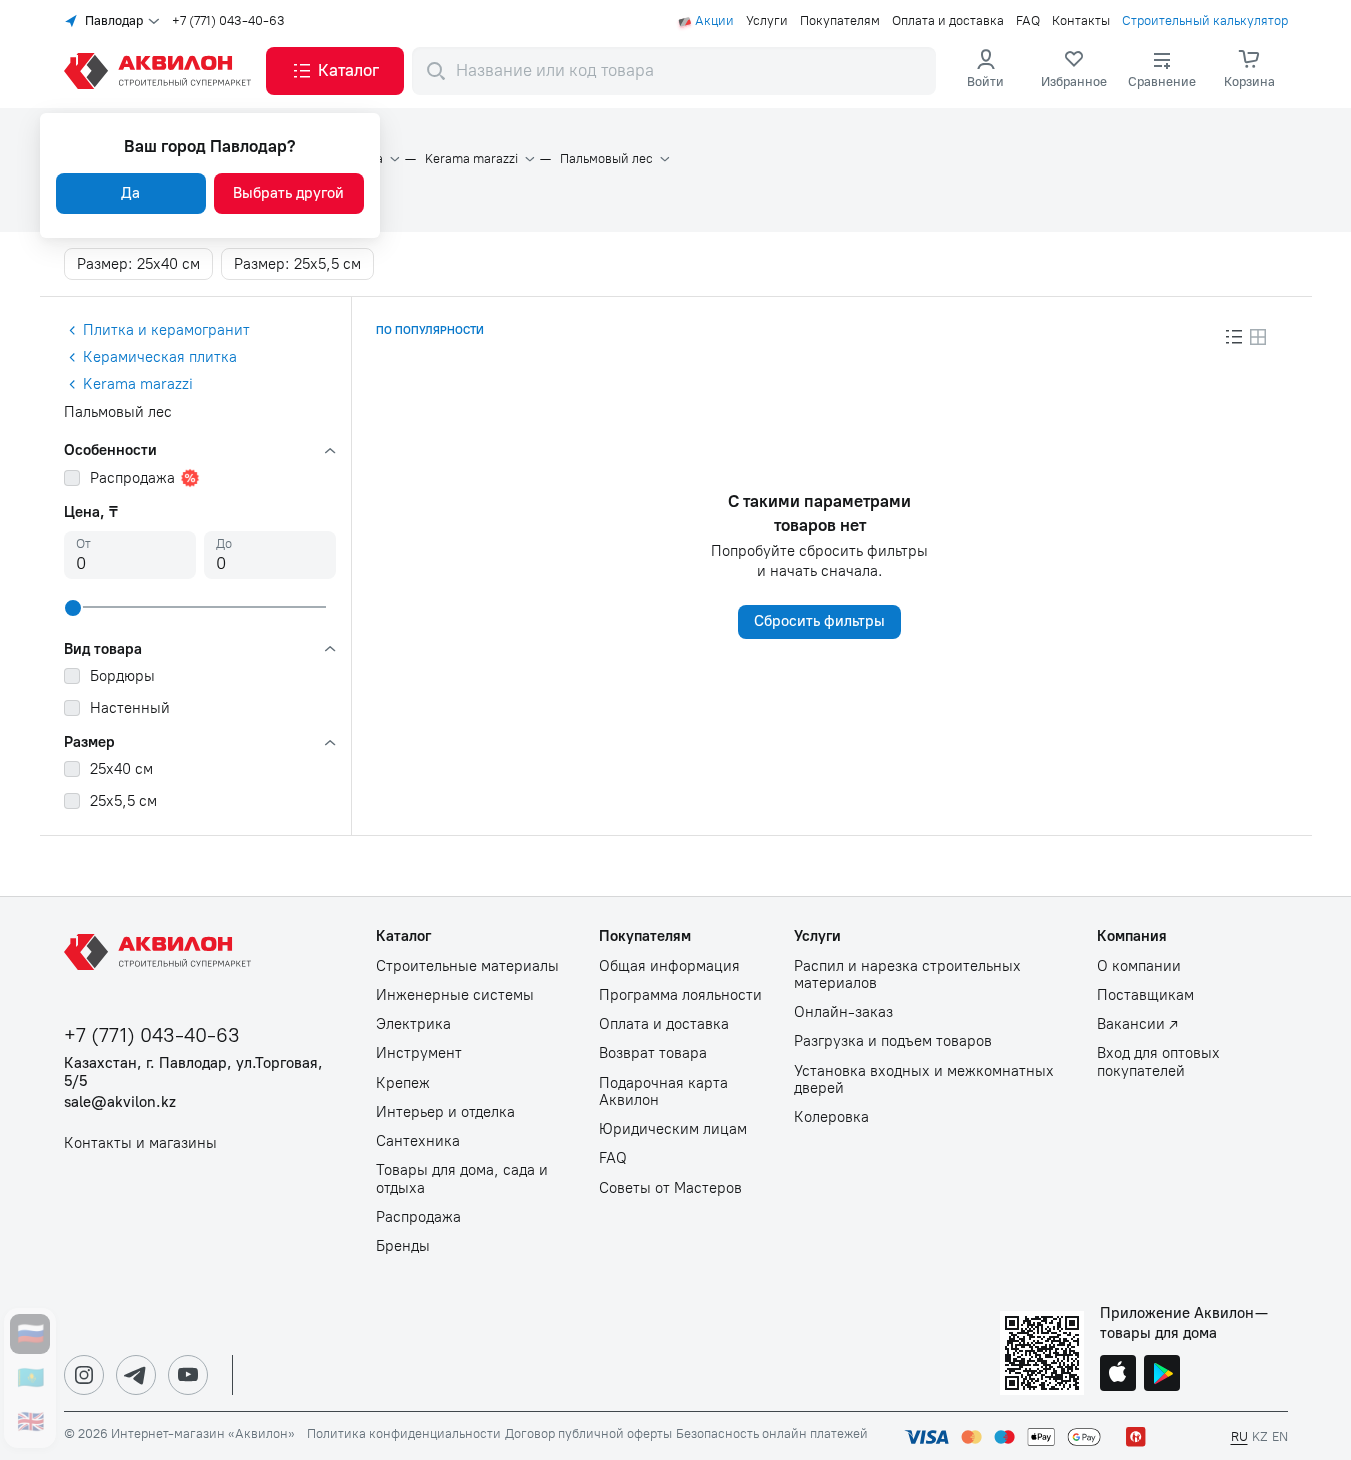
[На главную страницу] (161, 952)
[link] (1074, 71)
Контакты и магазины (140, 1143)
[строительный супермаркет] (161, 71)
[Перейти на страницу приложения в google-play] (1162, 1375)
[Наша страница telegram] (136, 1375)
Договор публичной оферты (588, 1434)
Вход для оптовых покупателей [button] (1158, 1062)
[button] (335, 71)
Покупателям (840, 21)
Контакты (1081, 21)
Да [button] (130, 193)
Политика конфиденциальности (404, 1434)
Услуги (767, 21)
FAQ (1028, 21)
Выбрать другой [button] (288, 193)
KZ (1260, 1436)
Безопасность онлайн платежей (772, 1434)
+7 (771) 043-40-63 (228, 21)
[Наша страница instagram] (84, 1375)
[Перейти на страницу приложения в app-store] (1118, 1375)
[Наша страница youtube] (188, 1375)
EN (1280, 1436)
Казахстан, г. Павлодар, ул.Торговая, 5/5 (193, 1072)
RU (1239, 1436)
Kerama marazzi (471, 159)
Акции (714, 21)
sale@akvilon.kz (120, 1102)
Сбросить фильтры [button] (819, 621)
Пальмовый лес (606, 159)
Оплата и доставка (948, 21)
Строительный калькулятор (1205, 21)
